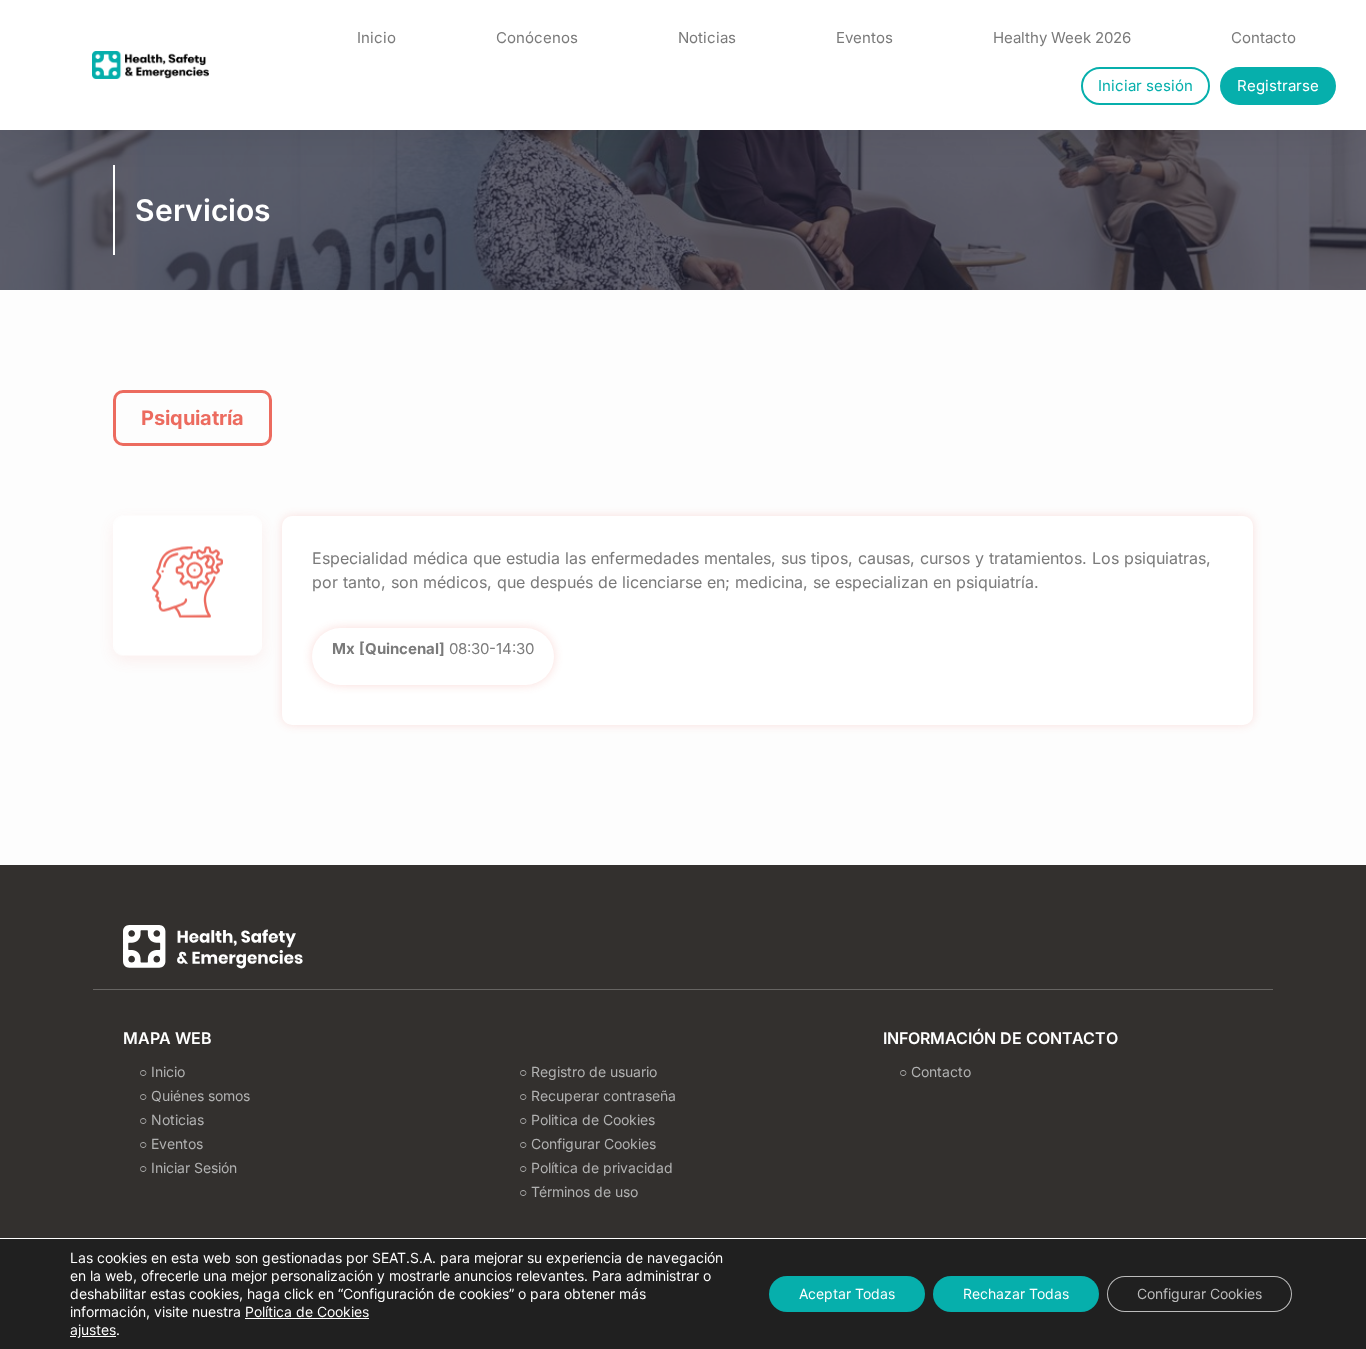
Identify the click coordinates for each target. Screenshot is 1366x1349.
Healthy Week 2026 (1062, 37)
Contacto (1263, 37)
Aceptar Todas (847, 1293)
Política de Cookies (307, 1311)
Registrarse (1278, 85)
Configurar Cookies (1199, 1293)
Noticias (707, 37)
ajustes (93, 1329)
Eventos (864, 37)
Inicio (376, 37)
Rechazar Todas (1016, 1293)
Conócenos (537, 37)
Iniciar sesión (1145, 85)
